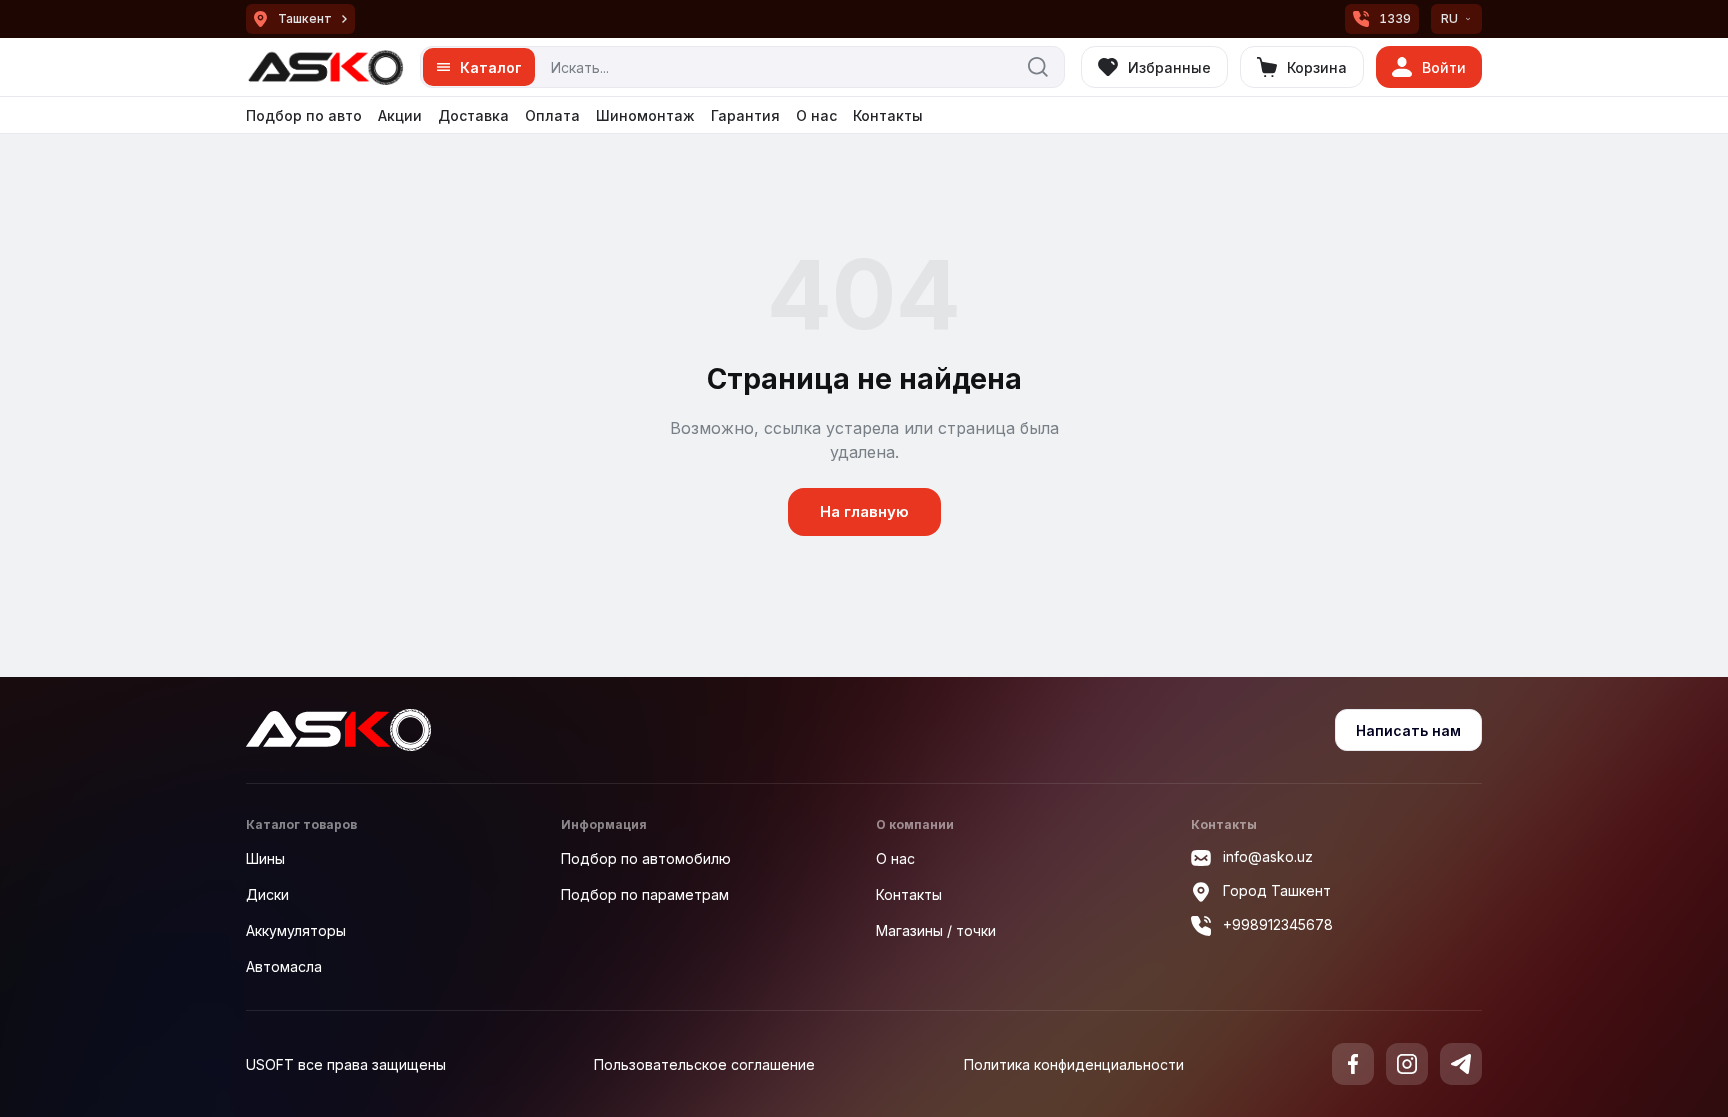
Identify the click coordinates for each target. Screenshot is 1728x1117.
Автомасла (284, 966)
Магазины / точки (936, 930)
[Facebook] (1353, 1064)
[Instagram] (1407, 1064)
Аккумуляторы (296, 930)
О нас (816, 115)
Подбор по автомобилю (646, 858)
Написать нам (1408, 730)
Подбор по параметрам (645, 894)
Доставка (473, 115)
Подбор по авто (304, 115)
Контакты (888, 115)
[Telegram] (1461, 1064)
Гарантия (745, 115)
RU (1449, 18)
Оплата (552, 115)
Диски (267, 894)
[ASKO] (325, 67)
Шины (265, 858)
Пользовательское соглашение (704, 1064)
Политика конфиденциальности (1074, 1064)
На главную (864, 511)
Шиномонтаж (645, 115)
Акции (400, 115)
